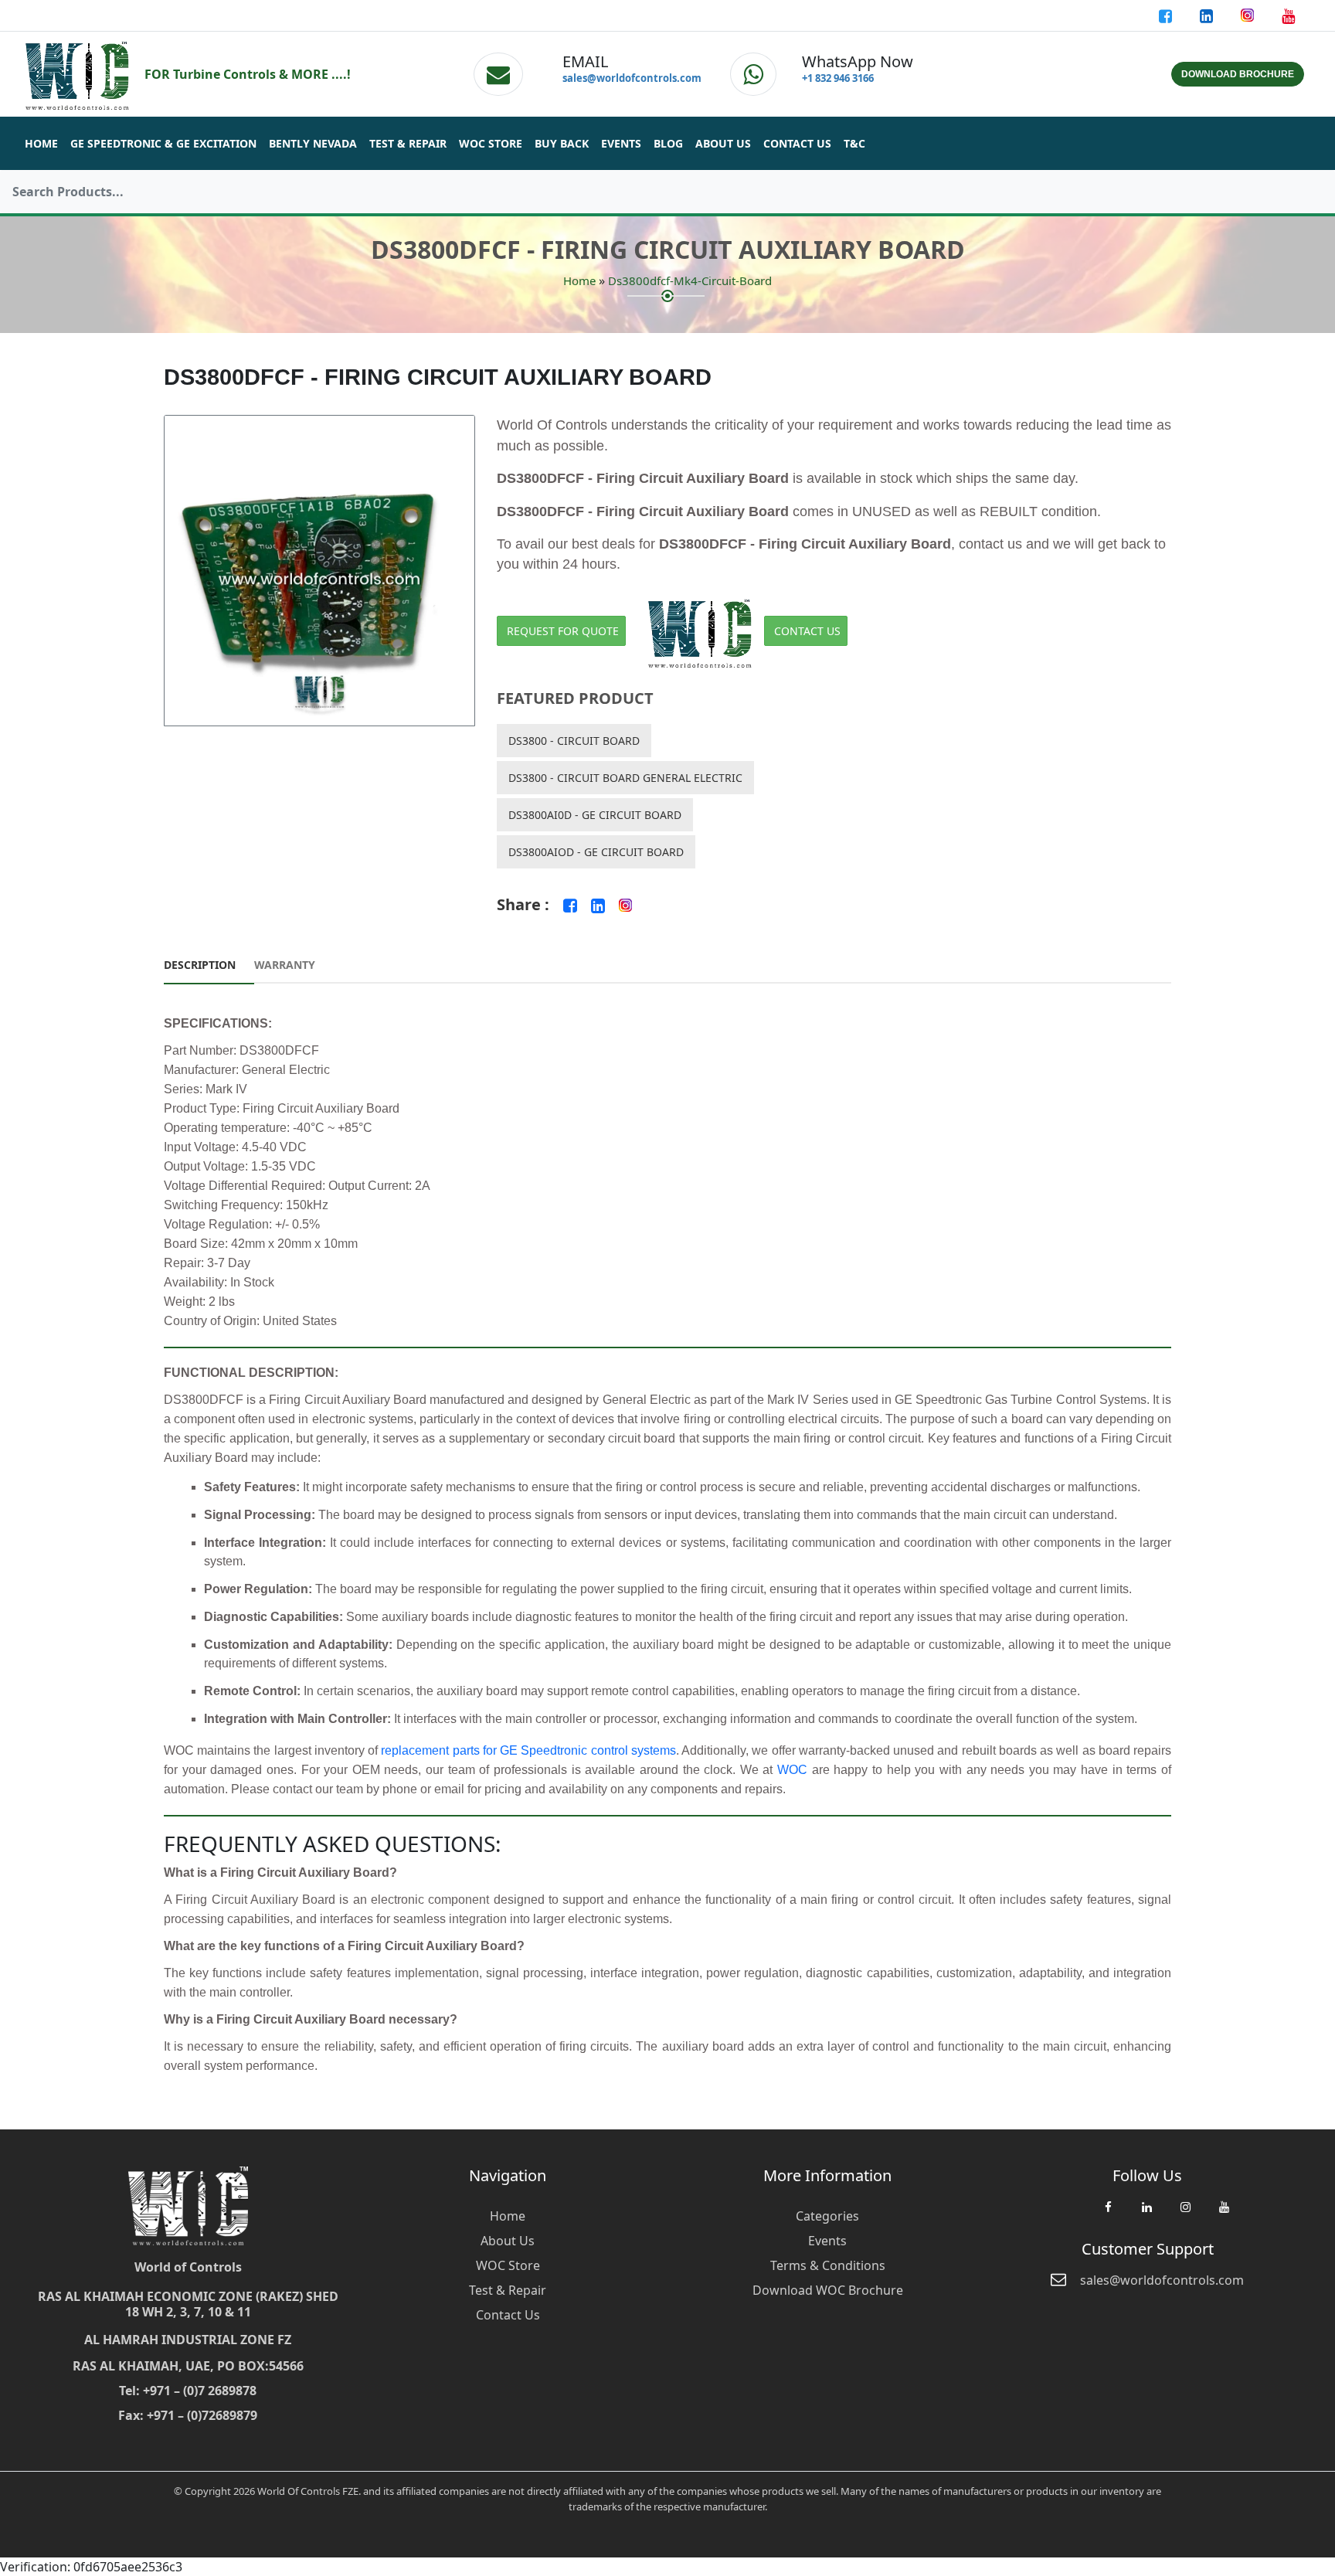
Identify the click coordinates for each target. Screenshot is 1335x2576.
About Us (723, 143)
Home (41, 143)
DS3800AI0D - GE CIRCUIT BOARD (595, 815)
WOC (792, 1770)
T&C (854, 143)
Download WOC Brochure (828, 2290)
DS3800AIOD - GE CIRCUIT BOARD (596, 852)
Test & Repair (408, 143)
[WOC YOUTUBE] (1224, 2214)
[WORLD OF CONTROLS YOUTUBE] (1288, 15)
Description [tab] (200, 965)
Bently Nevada (313, 143)
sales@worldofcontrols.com (632, 78)
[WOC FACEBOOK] (1108, 2214)
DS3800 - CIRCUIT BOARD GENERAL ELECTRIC (625, 778)
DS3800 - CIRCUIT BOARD (574, 741)
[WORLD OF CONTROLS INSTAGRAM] (1249, 15)
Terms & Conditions (828, 2265)
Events (621, 143)
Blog (668, 143)
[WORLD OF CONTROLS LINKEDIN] (1208, 15)
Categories (827, 2216)
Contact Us (797, 143)
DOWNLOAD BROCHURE (1238, 74)
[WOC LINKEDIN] (1146, 2214)
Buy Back (562, 143)
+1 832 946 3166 (838, 78)
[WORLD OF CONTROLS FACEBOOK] (1167, 15)
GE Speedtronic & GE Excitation (163, 143)
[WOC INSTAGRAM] (1185, 2214)
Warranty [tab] (285, 965)
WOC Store (491, 143)
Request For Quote (563, 631)
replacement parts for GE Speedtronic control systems (528, 1750)
